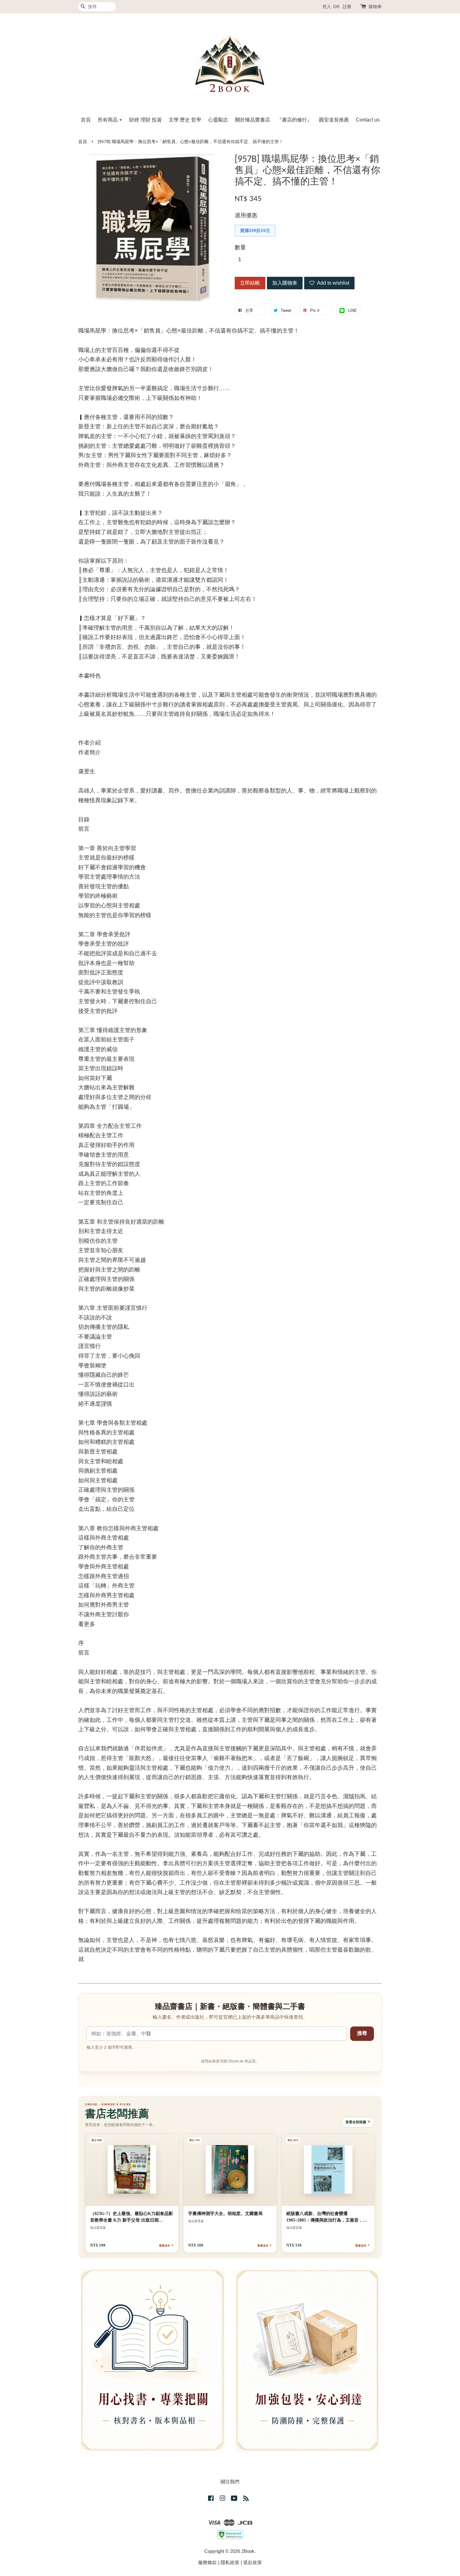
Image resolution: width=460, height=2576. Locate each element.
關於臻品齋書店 (253, 120)
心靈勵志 (218, 120)
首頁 (86, 120)
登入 (327, 7)
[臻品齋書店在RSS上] (246, 2499)
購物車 (375, 7)
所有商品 (108, 120)
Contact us (368, 120)
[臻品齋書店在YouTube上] (234, 2499)
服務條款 (207, 2562)
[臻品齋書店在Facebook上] (211, 2499)
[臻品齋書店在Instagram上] (222, 2499)
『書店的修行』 (294, 120)
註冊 (347, 7)
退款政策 (253, 2562)
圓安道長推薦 (334, 120)
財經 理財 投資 (146, 120)
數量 (240, 247)
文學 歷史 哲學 (185, 120)
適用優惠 (246, 215)
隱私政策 (230, 2562)
